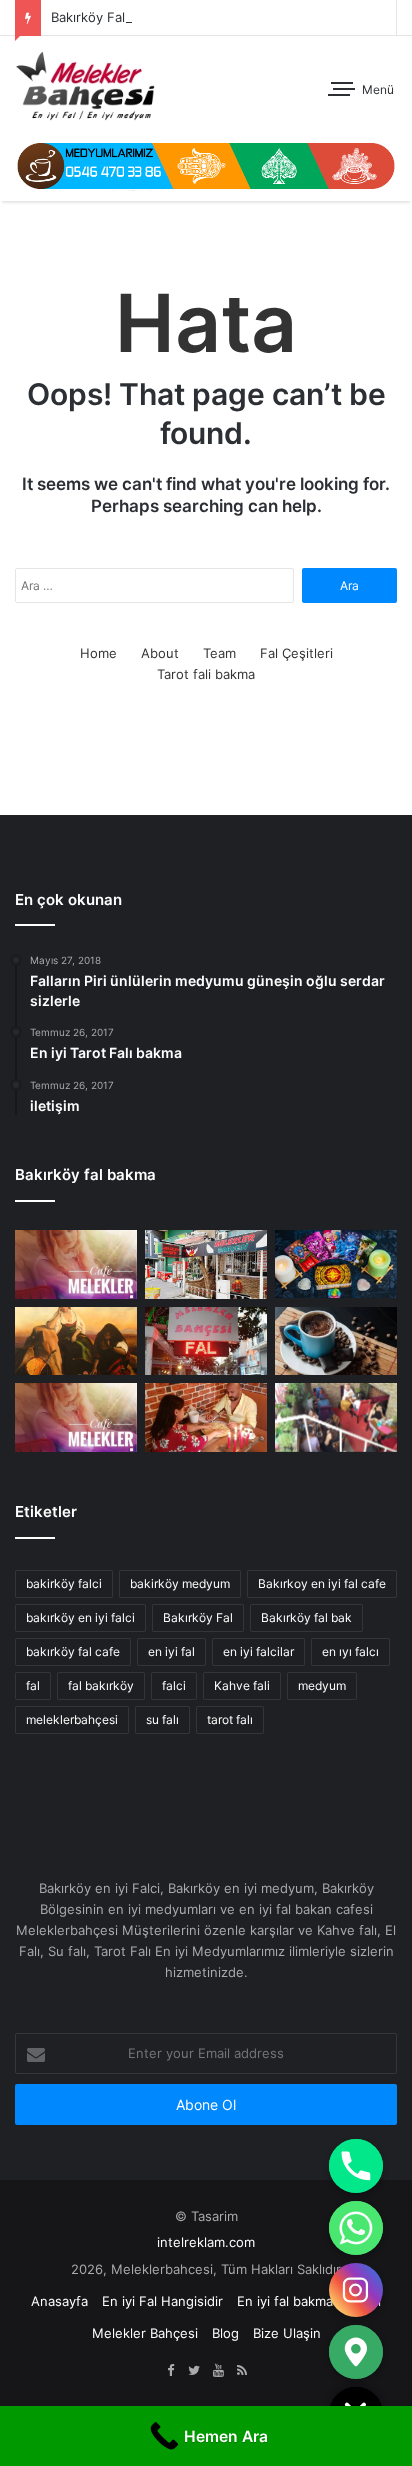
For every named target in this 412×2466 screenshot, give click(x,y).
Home (98, 653)
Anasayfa (59, 2301)
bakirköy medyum (180, 1583)
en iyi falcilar (258, 1651)
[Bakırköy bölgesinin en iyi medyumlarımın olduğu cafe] (336, 1341)
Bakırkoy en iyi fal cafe (322, 1583)
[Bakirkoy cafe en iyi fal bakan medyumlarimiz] (336, 1417)
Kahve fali (242, 1685)
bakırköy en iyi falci (80, 1617)
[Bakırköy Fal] (76, 1264)
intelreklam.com (206, 2242)
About (160, 653)
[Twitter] (194, 2371)
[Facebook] (170, 2371)
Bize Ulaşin (287, 2333)
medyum (322, 1685)
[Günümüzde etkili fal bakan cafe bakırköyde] (336, 1264)
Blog (225, 2333)
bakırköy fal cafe (73, 1651)
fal (33, 1685)
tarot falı (230, 1719)
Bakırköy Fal (88, 17)
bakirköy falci (64, 1583)
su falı (162, 1719)
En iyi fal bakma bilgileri (309, 2301)
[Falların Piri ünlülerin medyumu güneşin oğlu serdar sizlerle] (206, 1417)
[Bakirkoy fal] (206, 165)
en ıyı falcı (350, 1651)
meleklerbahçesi (72, 1719)
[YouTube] (218, 2371)
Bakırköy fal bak (306, 1617)
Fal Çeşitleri (296, 653)
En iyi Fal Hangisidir (162, 2301)
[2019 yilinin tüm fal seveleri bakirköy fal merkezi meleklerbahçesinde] (206, 1341)
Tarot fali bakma (206, 674)
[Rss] (242, 2371)
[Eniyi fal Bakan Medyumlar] (76, 1417)
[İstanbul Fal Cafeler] (206, 1264)
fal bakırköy (101, 1685)
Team (219, 653)
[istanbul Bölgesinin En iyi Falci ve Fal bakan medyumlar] (76, 1341)
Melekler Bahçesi (145, 2333)
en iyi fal (171, 1651)
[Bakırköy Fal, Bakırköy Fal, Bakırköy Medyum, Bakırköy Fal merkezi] (85, 86)
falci (174, 1685)
